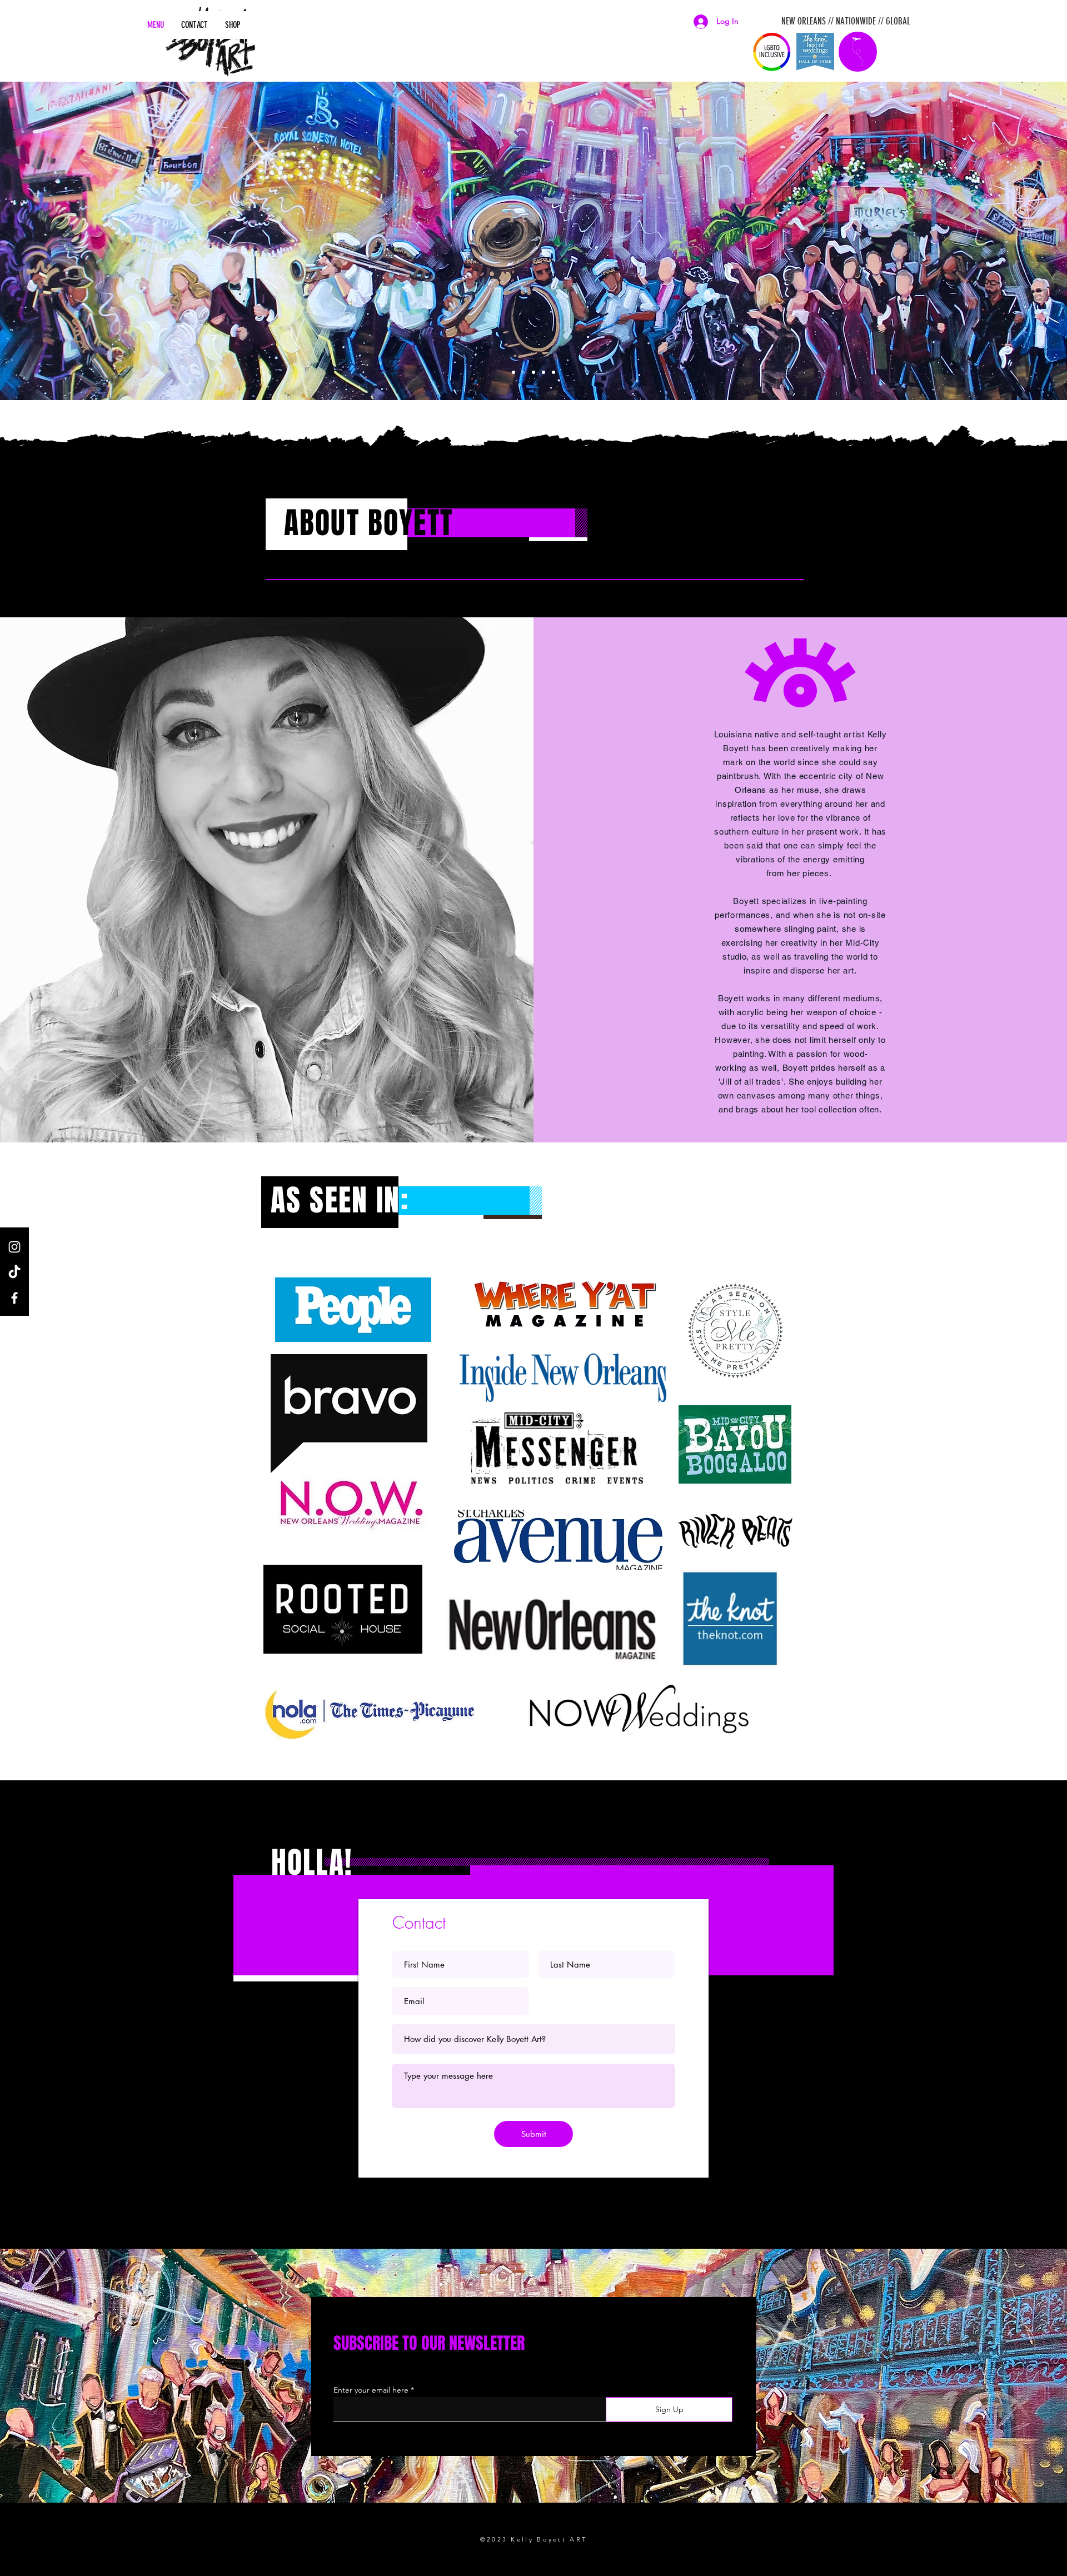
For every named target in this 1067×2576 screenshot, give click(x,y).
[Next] (1004, 241)
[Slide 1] (513, 372)
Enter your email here (371, 2390)
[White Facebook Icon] (14, 1298)
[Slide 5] (544, 372)
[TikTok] (14, 1272)
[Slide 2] (523, 372)
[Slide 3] (533, 372)
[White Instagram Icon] (14, 1247)
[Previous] (63, 241)
